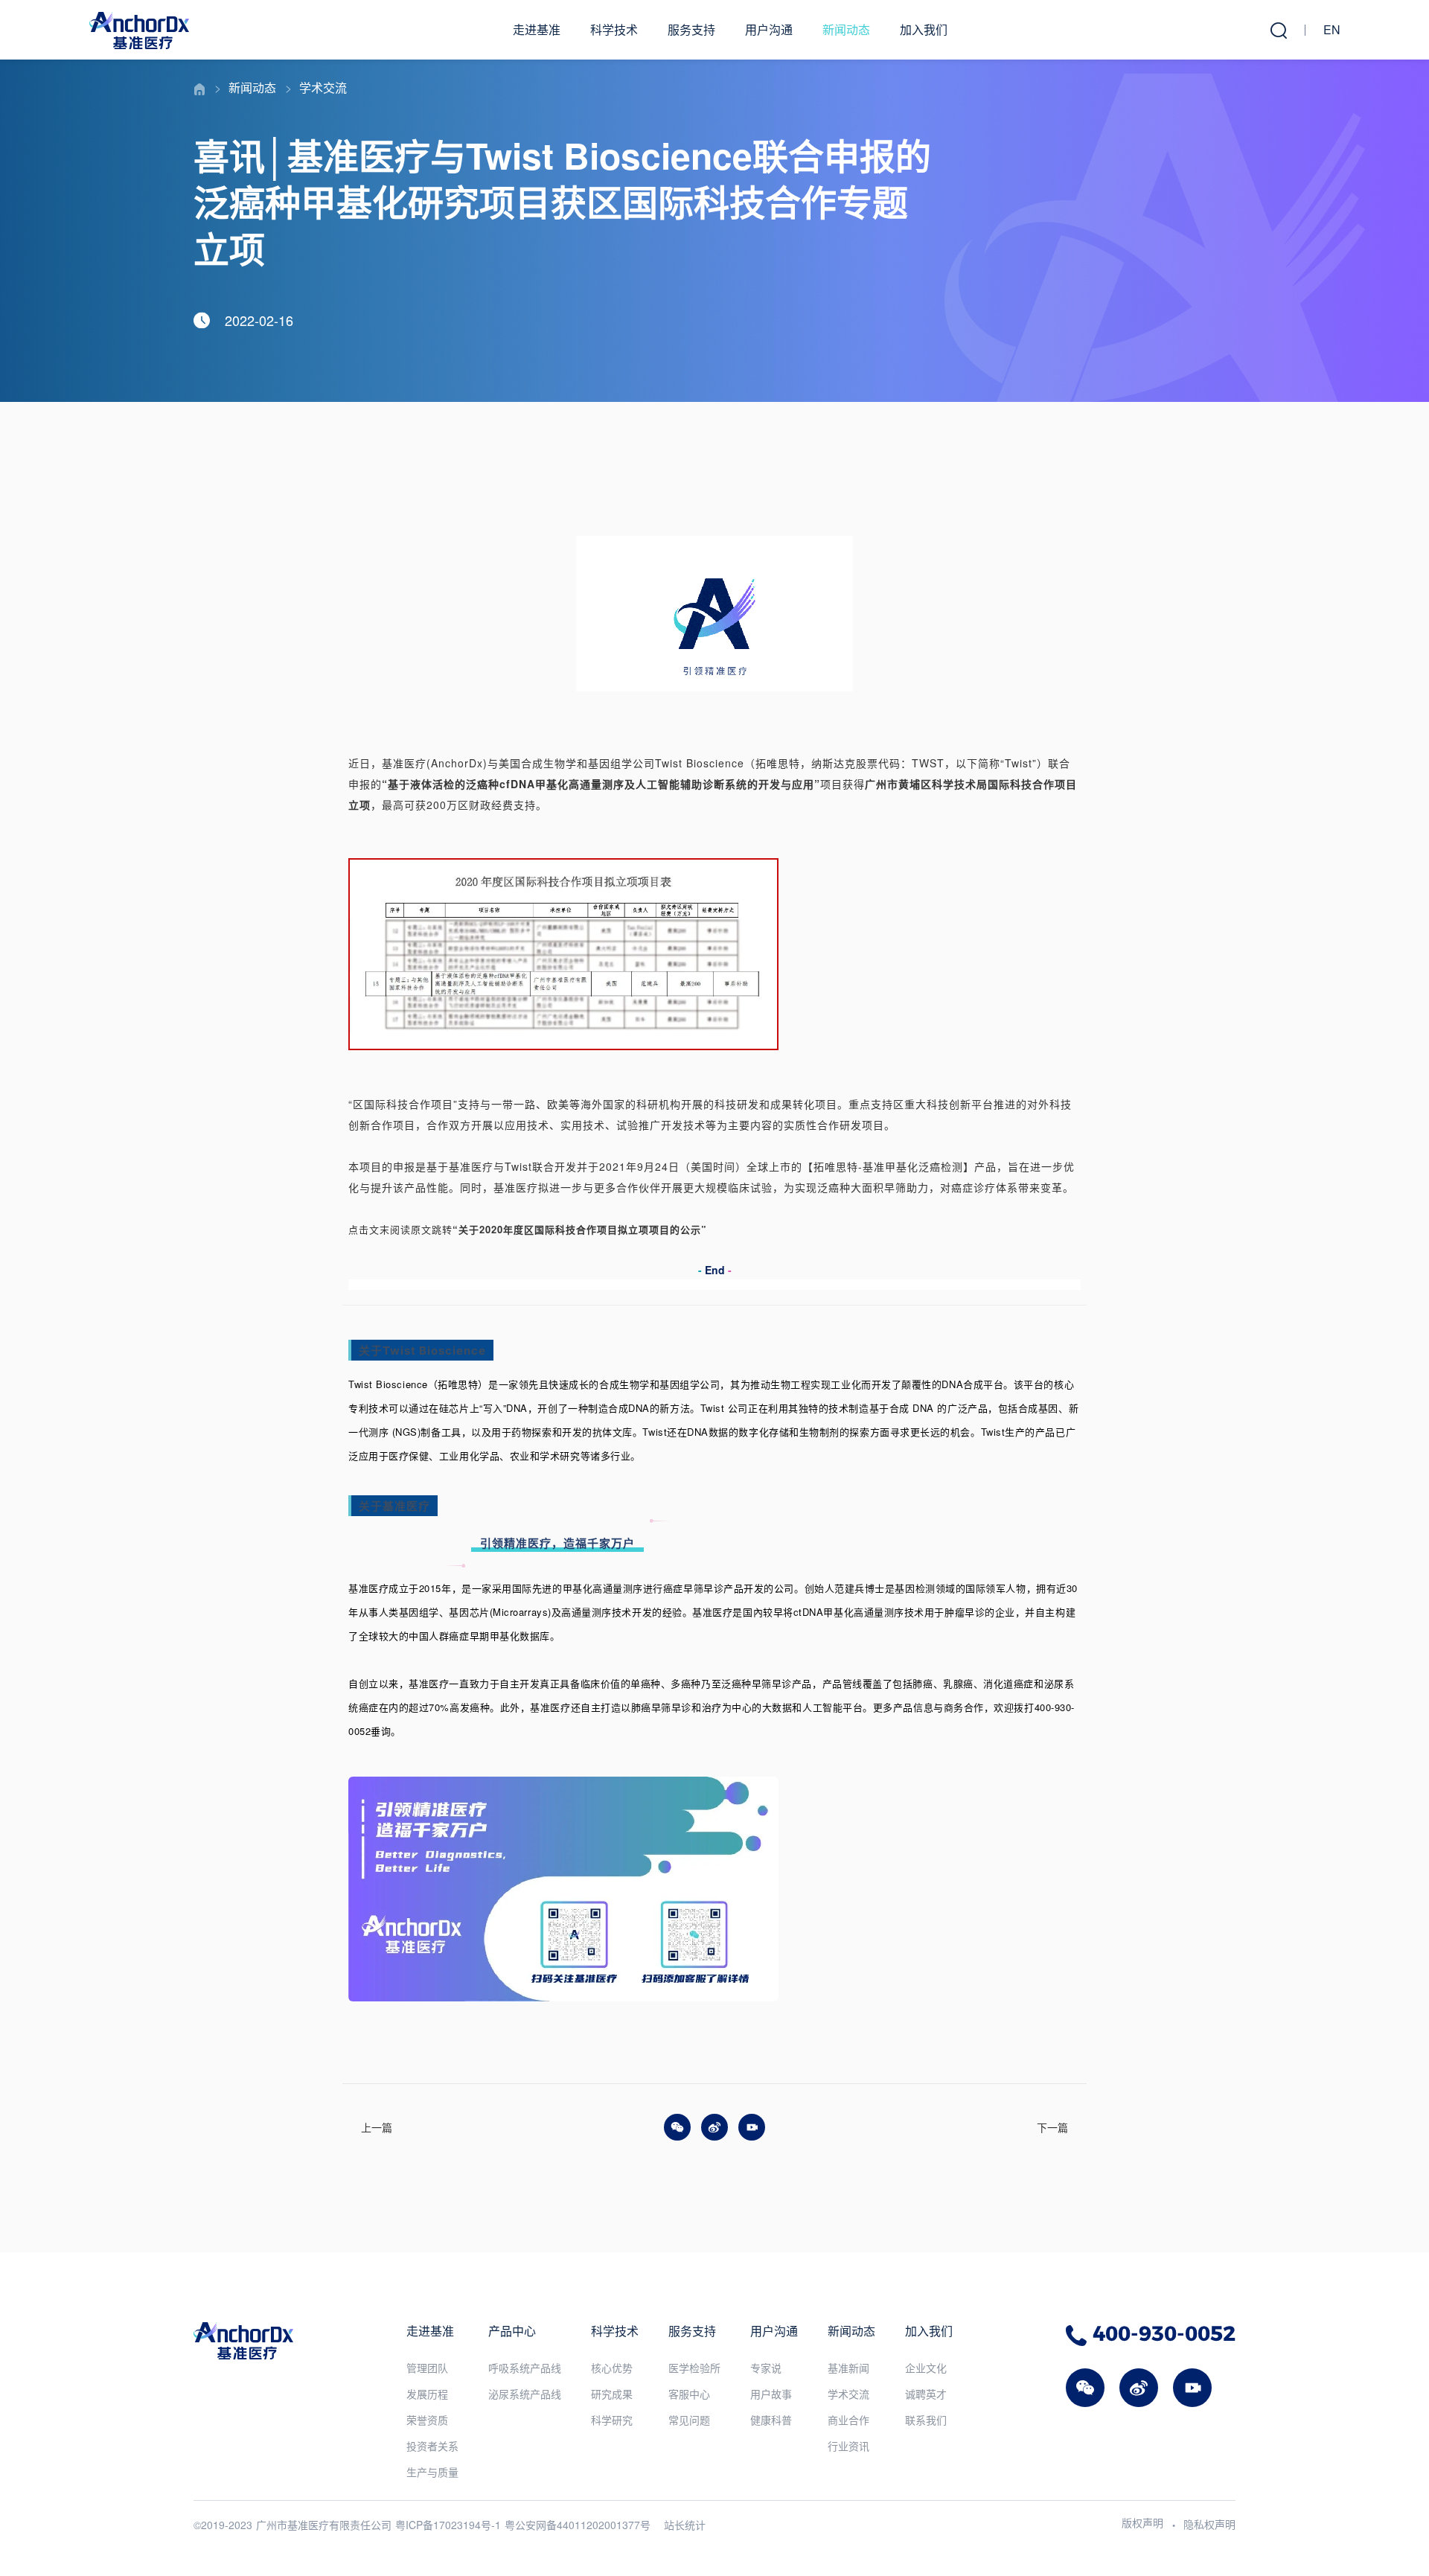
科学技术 (614, 29)
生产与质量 (432, 2472)
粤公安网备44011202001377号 (578, 2525)
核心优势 (612, 2368)
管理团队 (427, 2368)
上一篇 (377, 2127)
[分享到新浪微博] (714, 2127)
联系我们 (926, 2420)
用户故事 (771, 2394)
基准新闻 (848, 2368)
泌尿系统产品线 (525, 2394)
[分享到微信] (677, 2127)
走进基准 (537, 29)
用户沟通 (769, 29)
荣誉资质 (427, 2420)
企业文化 (926, 2368)
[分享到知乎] (752, 2127)
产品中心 (512, 2331)
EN (1332, 29)
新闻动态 (846, 29)
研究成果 (612, 2394)
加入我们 (924, 29)
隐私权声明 (1209, 2524)
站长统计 (685, 2525)
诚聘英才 (926, 2394)
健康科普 (771, 2420)
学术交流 (323, 87)
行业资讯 (848, 2446)
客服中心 (689, 2394)
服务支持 (691, 29)
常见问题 (689, 2420)
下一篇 (1052, 2127)
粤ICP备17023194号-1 (448, 2525)
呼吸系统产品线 (525, 2368)
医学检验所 (694, 2368)
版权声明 (1142, 2522)
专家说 (766, 2368)
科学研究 (612, 2420)
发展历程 (427, 2394)
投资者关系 (432, 2446)
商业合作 (848, 2420)
